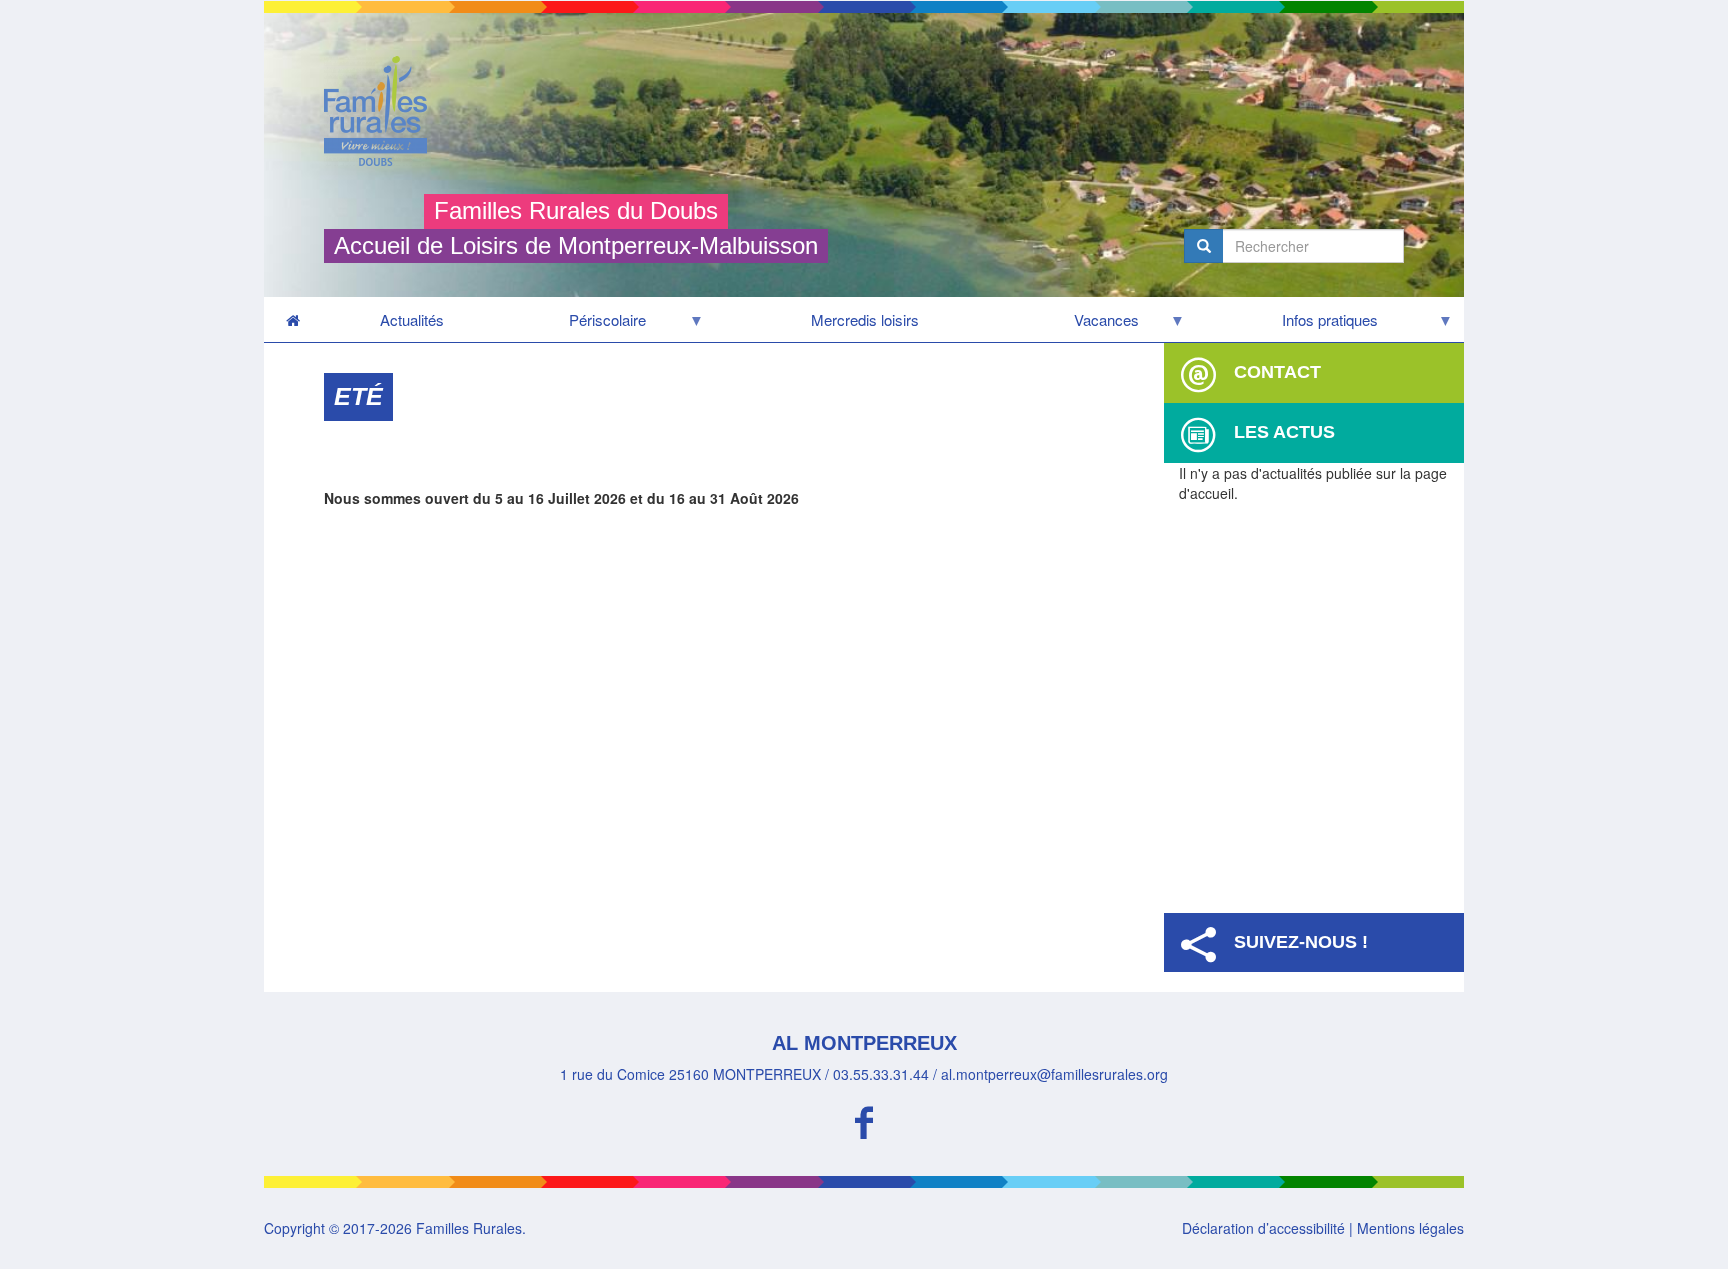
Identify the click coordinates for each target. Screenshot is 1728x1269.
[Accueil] (383, 111)
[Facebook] (864, 1119)
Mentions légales (1410, 1228)
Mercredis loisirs (865, 319)
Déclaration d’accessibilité (1263, 1228)
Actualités (412, 319)
